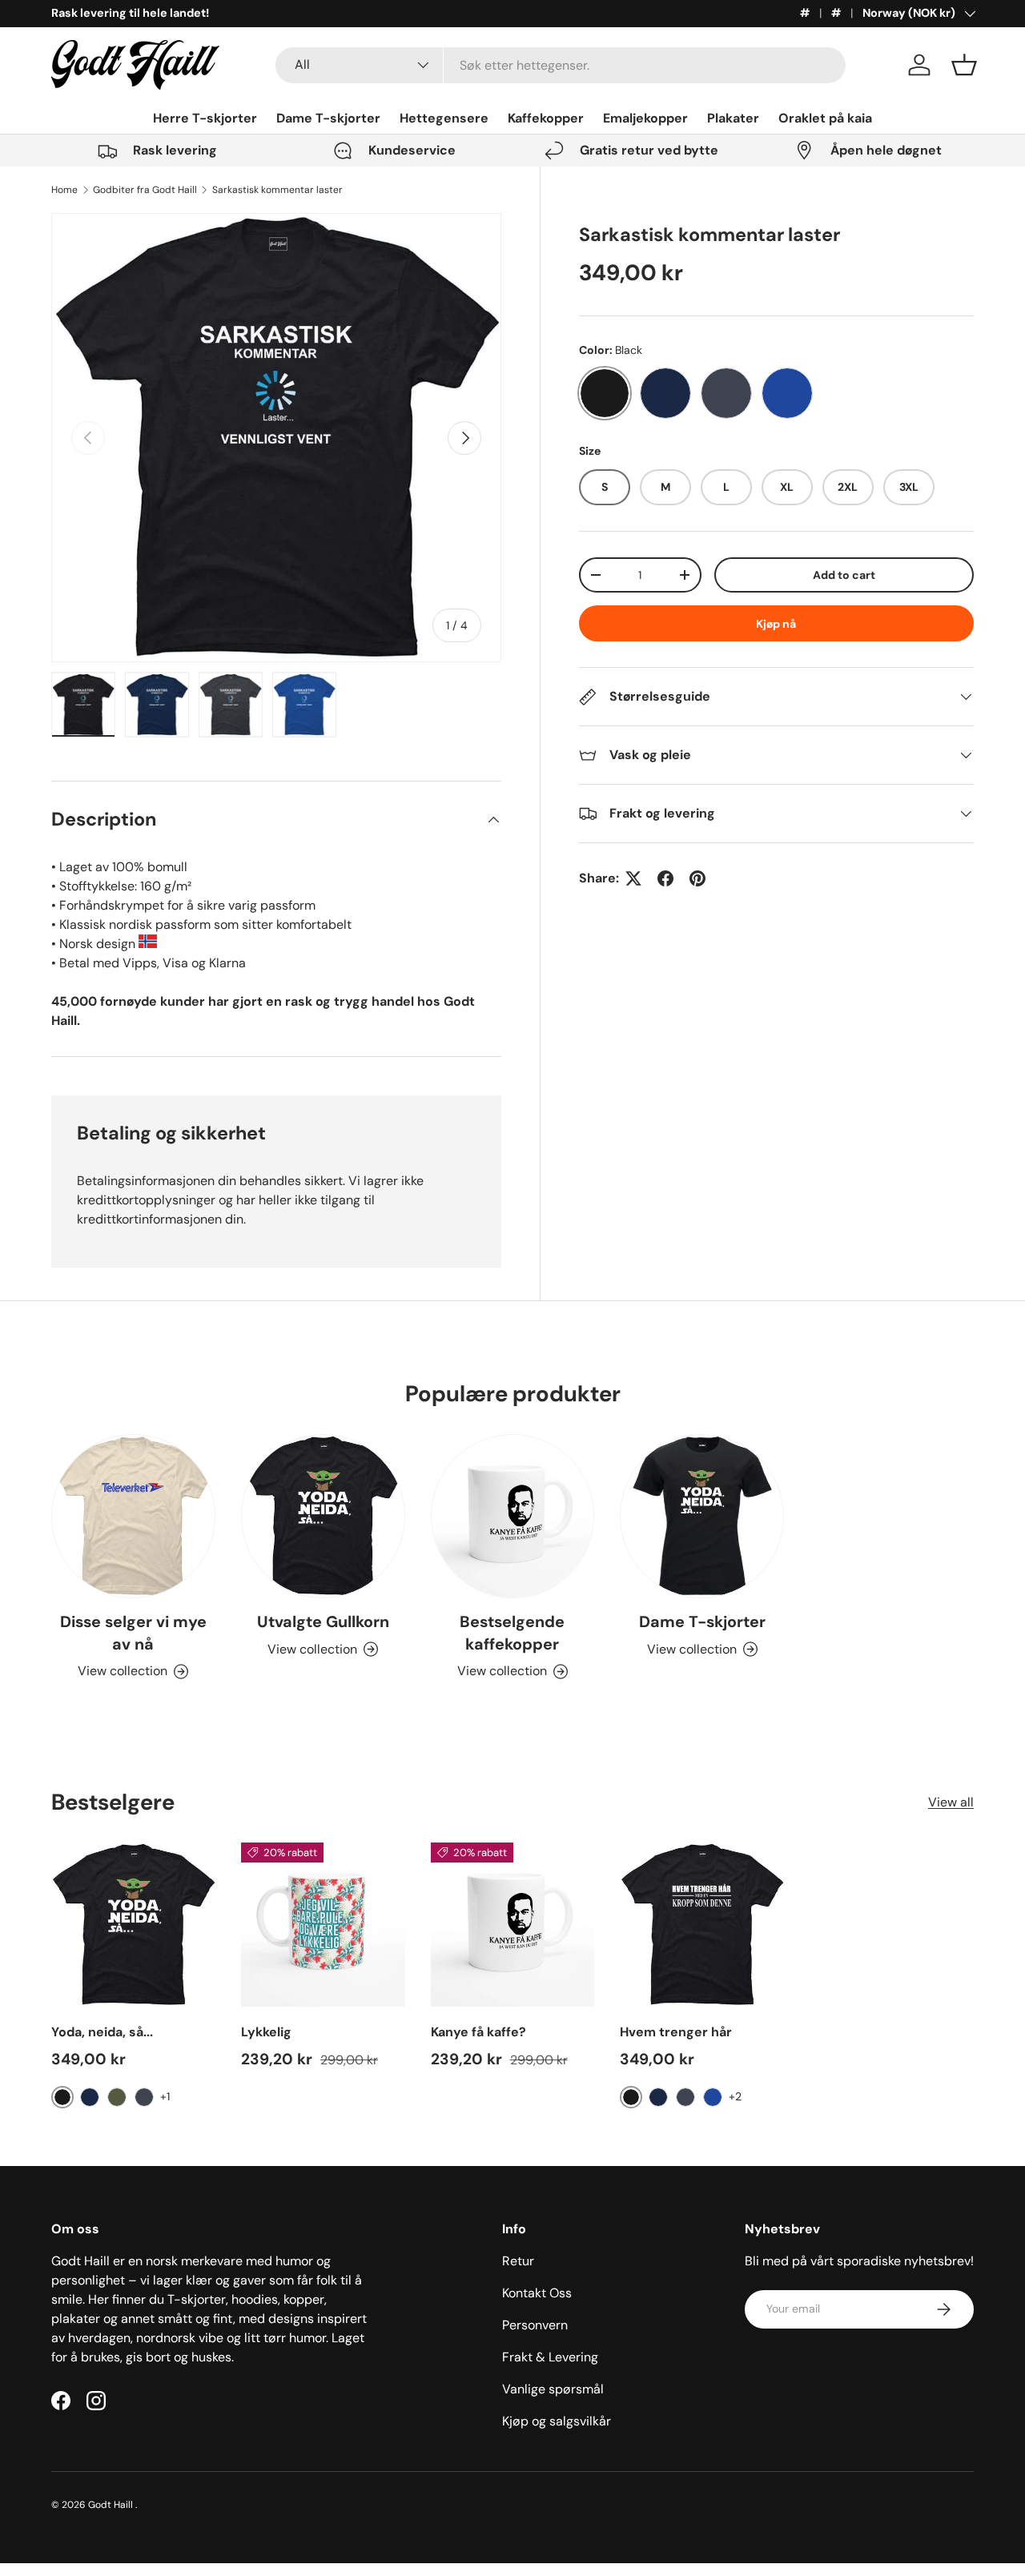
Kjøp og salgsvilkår (557, 2421)
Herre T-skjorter (205, 118)
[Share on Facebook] (665, 878)
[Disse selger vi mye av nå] (133, 1516)
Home (64, 190)
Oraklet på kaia (825, 118)
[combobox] (561, 65)
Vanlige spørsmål (553, 2389)
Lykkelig (266, 2032)
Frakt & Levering (550, 2357)
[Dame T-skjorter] (702, 1516)
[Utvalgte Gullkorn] (323, 1516)
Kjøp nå (776, 624)
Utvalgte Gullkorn (323, 1622)
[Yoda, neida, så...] (133, 1925)
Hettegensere (444, 118)
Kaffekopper (546, 118)
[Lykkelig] (323, 1925)
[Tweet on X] (633, 878)
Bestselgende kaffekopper (512, 1633)
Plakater (733, 118)
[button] (964, 65)
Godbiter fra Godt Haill (145, 190)
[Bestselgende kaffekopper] (513, 1516)
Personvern (535, 2325)
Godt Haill (112, 2505)
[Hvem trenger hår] (702, 1925)
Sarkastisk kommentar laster (277, 190)
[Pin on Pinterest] (697, 878)
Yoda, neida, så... (102, 2032)
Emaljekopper (645, 118)
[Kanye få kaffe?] (513, 1925)
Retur (518, 2261)
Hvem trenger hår (676, 2032)
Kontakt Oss (537, 2293)
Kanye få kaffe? (478, 2032)
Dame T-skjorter (328, 118)
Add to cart (844, 575)
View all (951, 1802)
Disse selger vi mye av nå (133, 1633)
